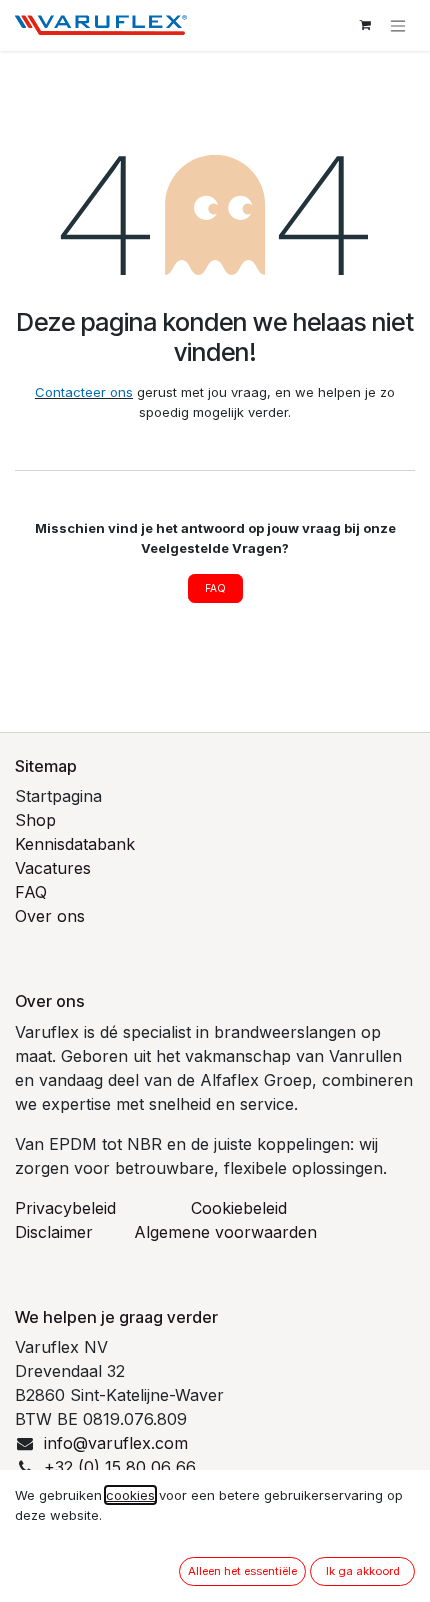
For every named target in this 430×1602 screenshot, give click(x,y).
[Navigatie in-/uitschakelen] (398, 25)
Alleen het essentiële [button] (242, 1571)
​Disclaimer (54, 1232)
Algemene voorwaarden (225, 1232)
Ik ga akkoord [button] (363, 1571)
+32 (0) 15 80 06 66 (120, 1467)
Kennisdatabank (75, 844)
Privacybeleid (65, 1208)
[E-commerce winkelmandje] (365, 25)
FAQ (215, 588)
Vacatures (53, 868)
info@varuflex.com (116, 1443)
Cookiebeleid (239, 1208)
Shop (35, 820)
